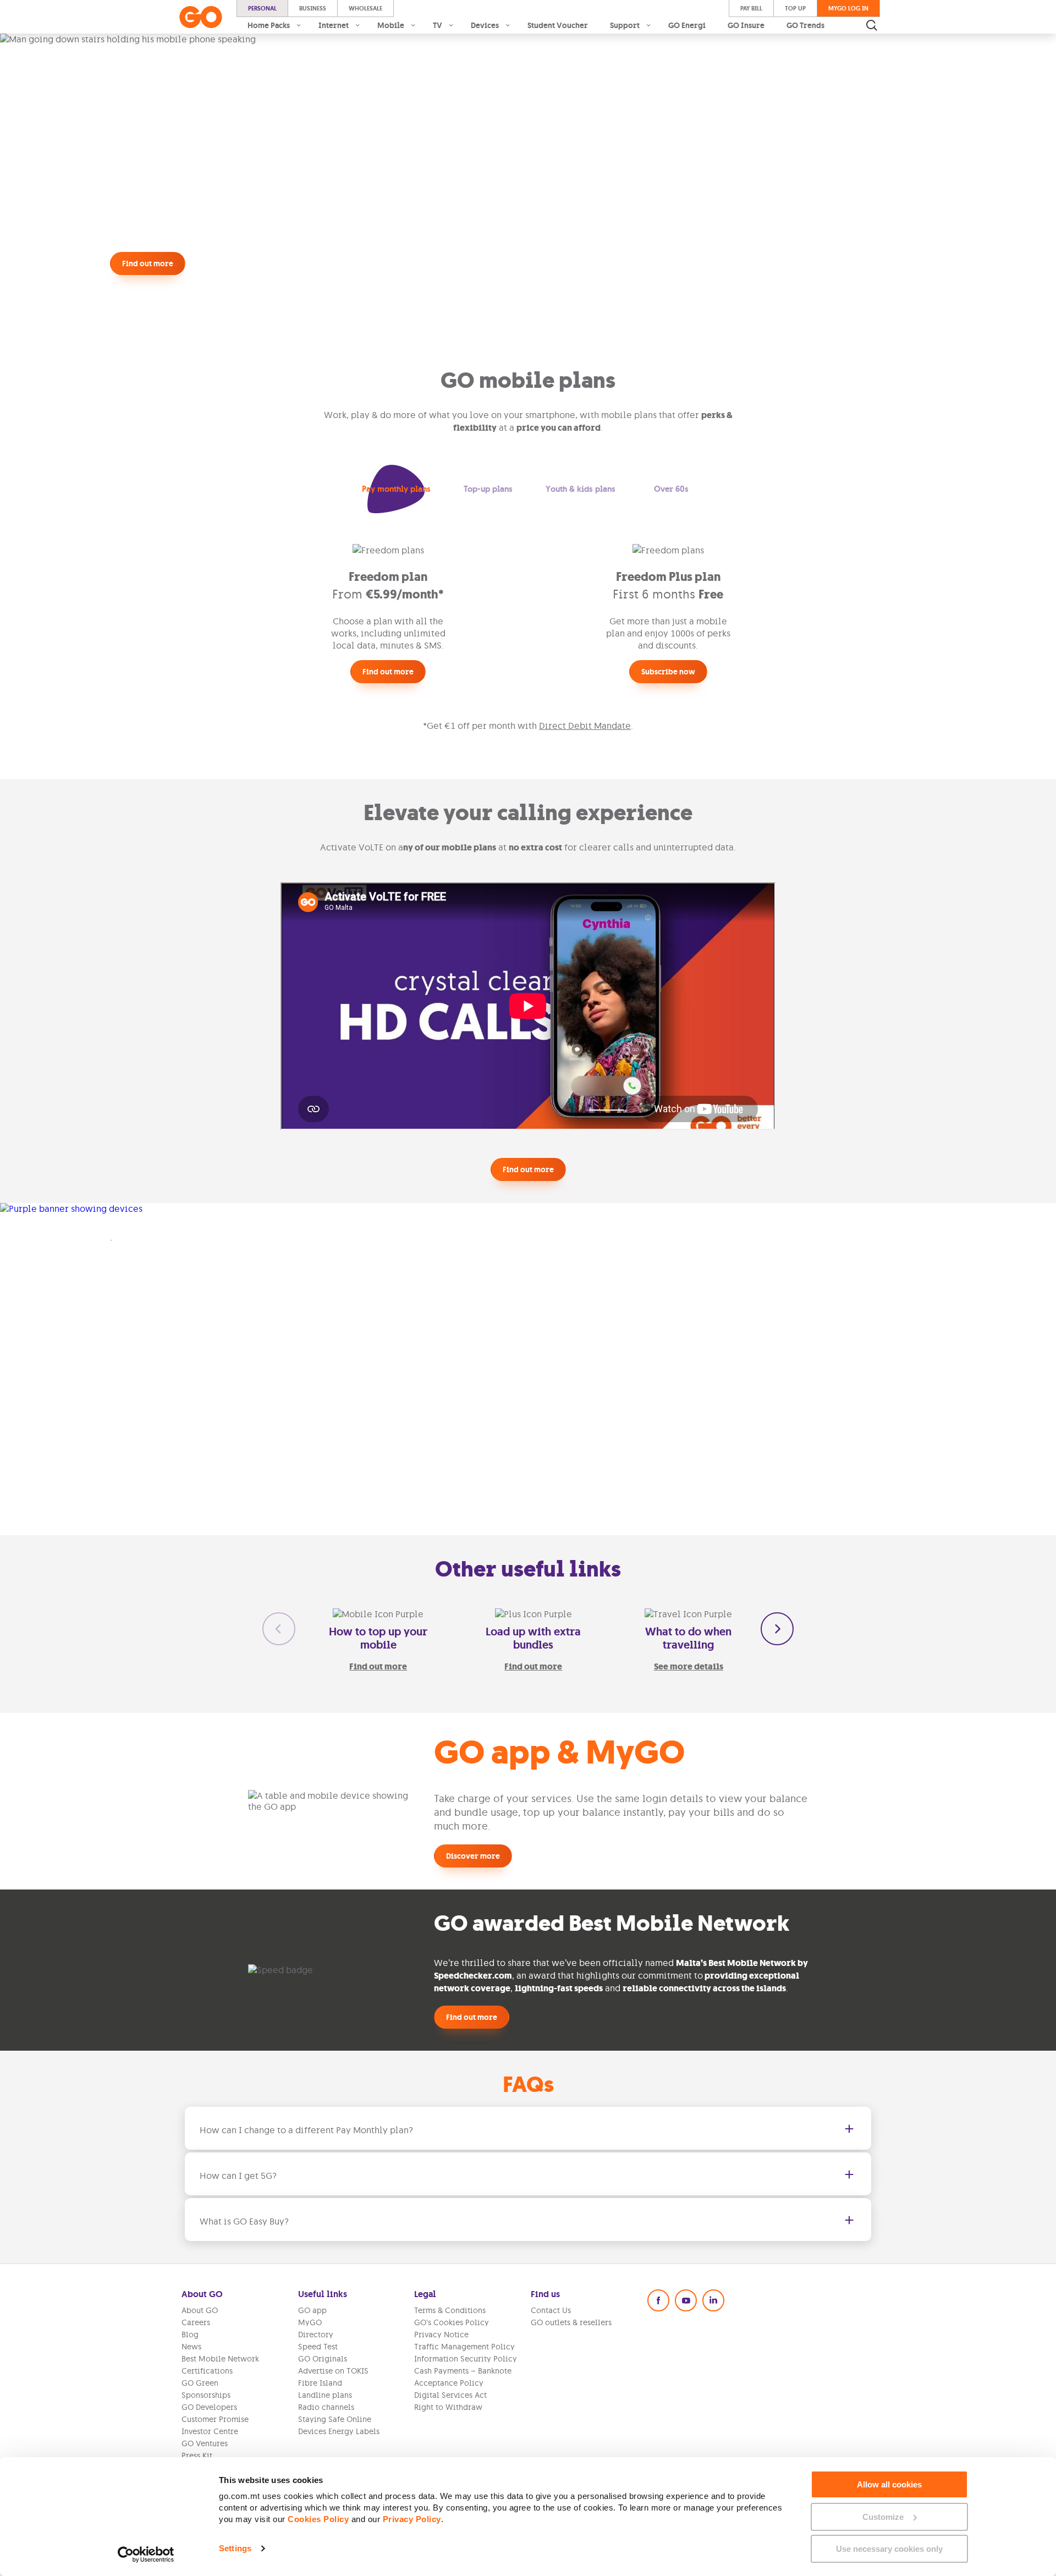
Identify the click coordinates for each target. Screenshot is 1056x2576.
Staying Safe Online (335, 2419)
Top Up (795, 8)
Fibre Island (320, 2383)
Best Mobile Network (220, 2359)
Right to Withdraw (448, 2407)
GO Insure (746, 25)
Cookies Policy (318, 2519)
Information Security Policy (466, 2359)
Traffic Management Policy (464, 2347)
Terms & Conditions (450, 2310)
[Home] (201, 17)
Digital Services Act (450, 2395)
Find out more (378, 1666)
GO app (312, 2310)
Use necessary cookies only (889, 2549)
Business (313, 8)
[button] (396, 489)
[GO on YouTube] (686, 2300)
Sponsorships (206, 2395)
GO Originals (323, 2359)
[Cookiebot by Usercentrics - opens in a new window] (146, 2555)
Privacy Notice (441, 2335)
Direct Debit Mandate (585, 726)
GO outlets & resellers (571, 2322)
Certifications (207, 2371)
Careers (196, 2322)
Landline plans (325, 2395)
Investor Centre (210, 2431)
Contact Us (551, 2310)
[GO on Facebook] (658, 2300)
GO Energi (687, 25)
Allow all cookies (889, 2484)
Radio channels (326, 2407)
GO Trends (805, 25)
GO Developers (209, 2407)
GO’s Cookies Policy (452, 2322)
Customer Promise (215, 2419)
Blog (190, 2335)
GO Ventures (205, 2443)
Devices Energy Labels (339, 2431)
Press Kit (197, 2456)
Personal (262, 8)
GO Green (200, 2383)
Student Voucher (558, 25)
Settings (235, 2548)
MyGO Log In (848, 8)
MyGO (310, 2322)
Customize (883, 2517)
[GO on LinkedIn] (713, 2300)
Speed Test (318, 2347)
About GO (200, 2310)
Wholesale (365, 8)
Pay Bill (751, 8)
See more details (689, 1666)
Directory (316, 2335)
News (191, 2347)
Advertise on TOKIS (333, 2371)
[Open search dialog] (872, 25)
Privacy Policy (412, 2519)
